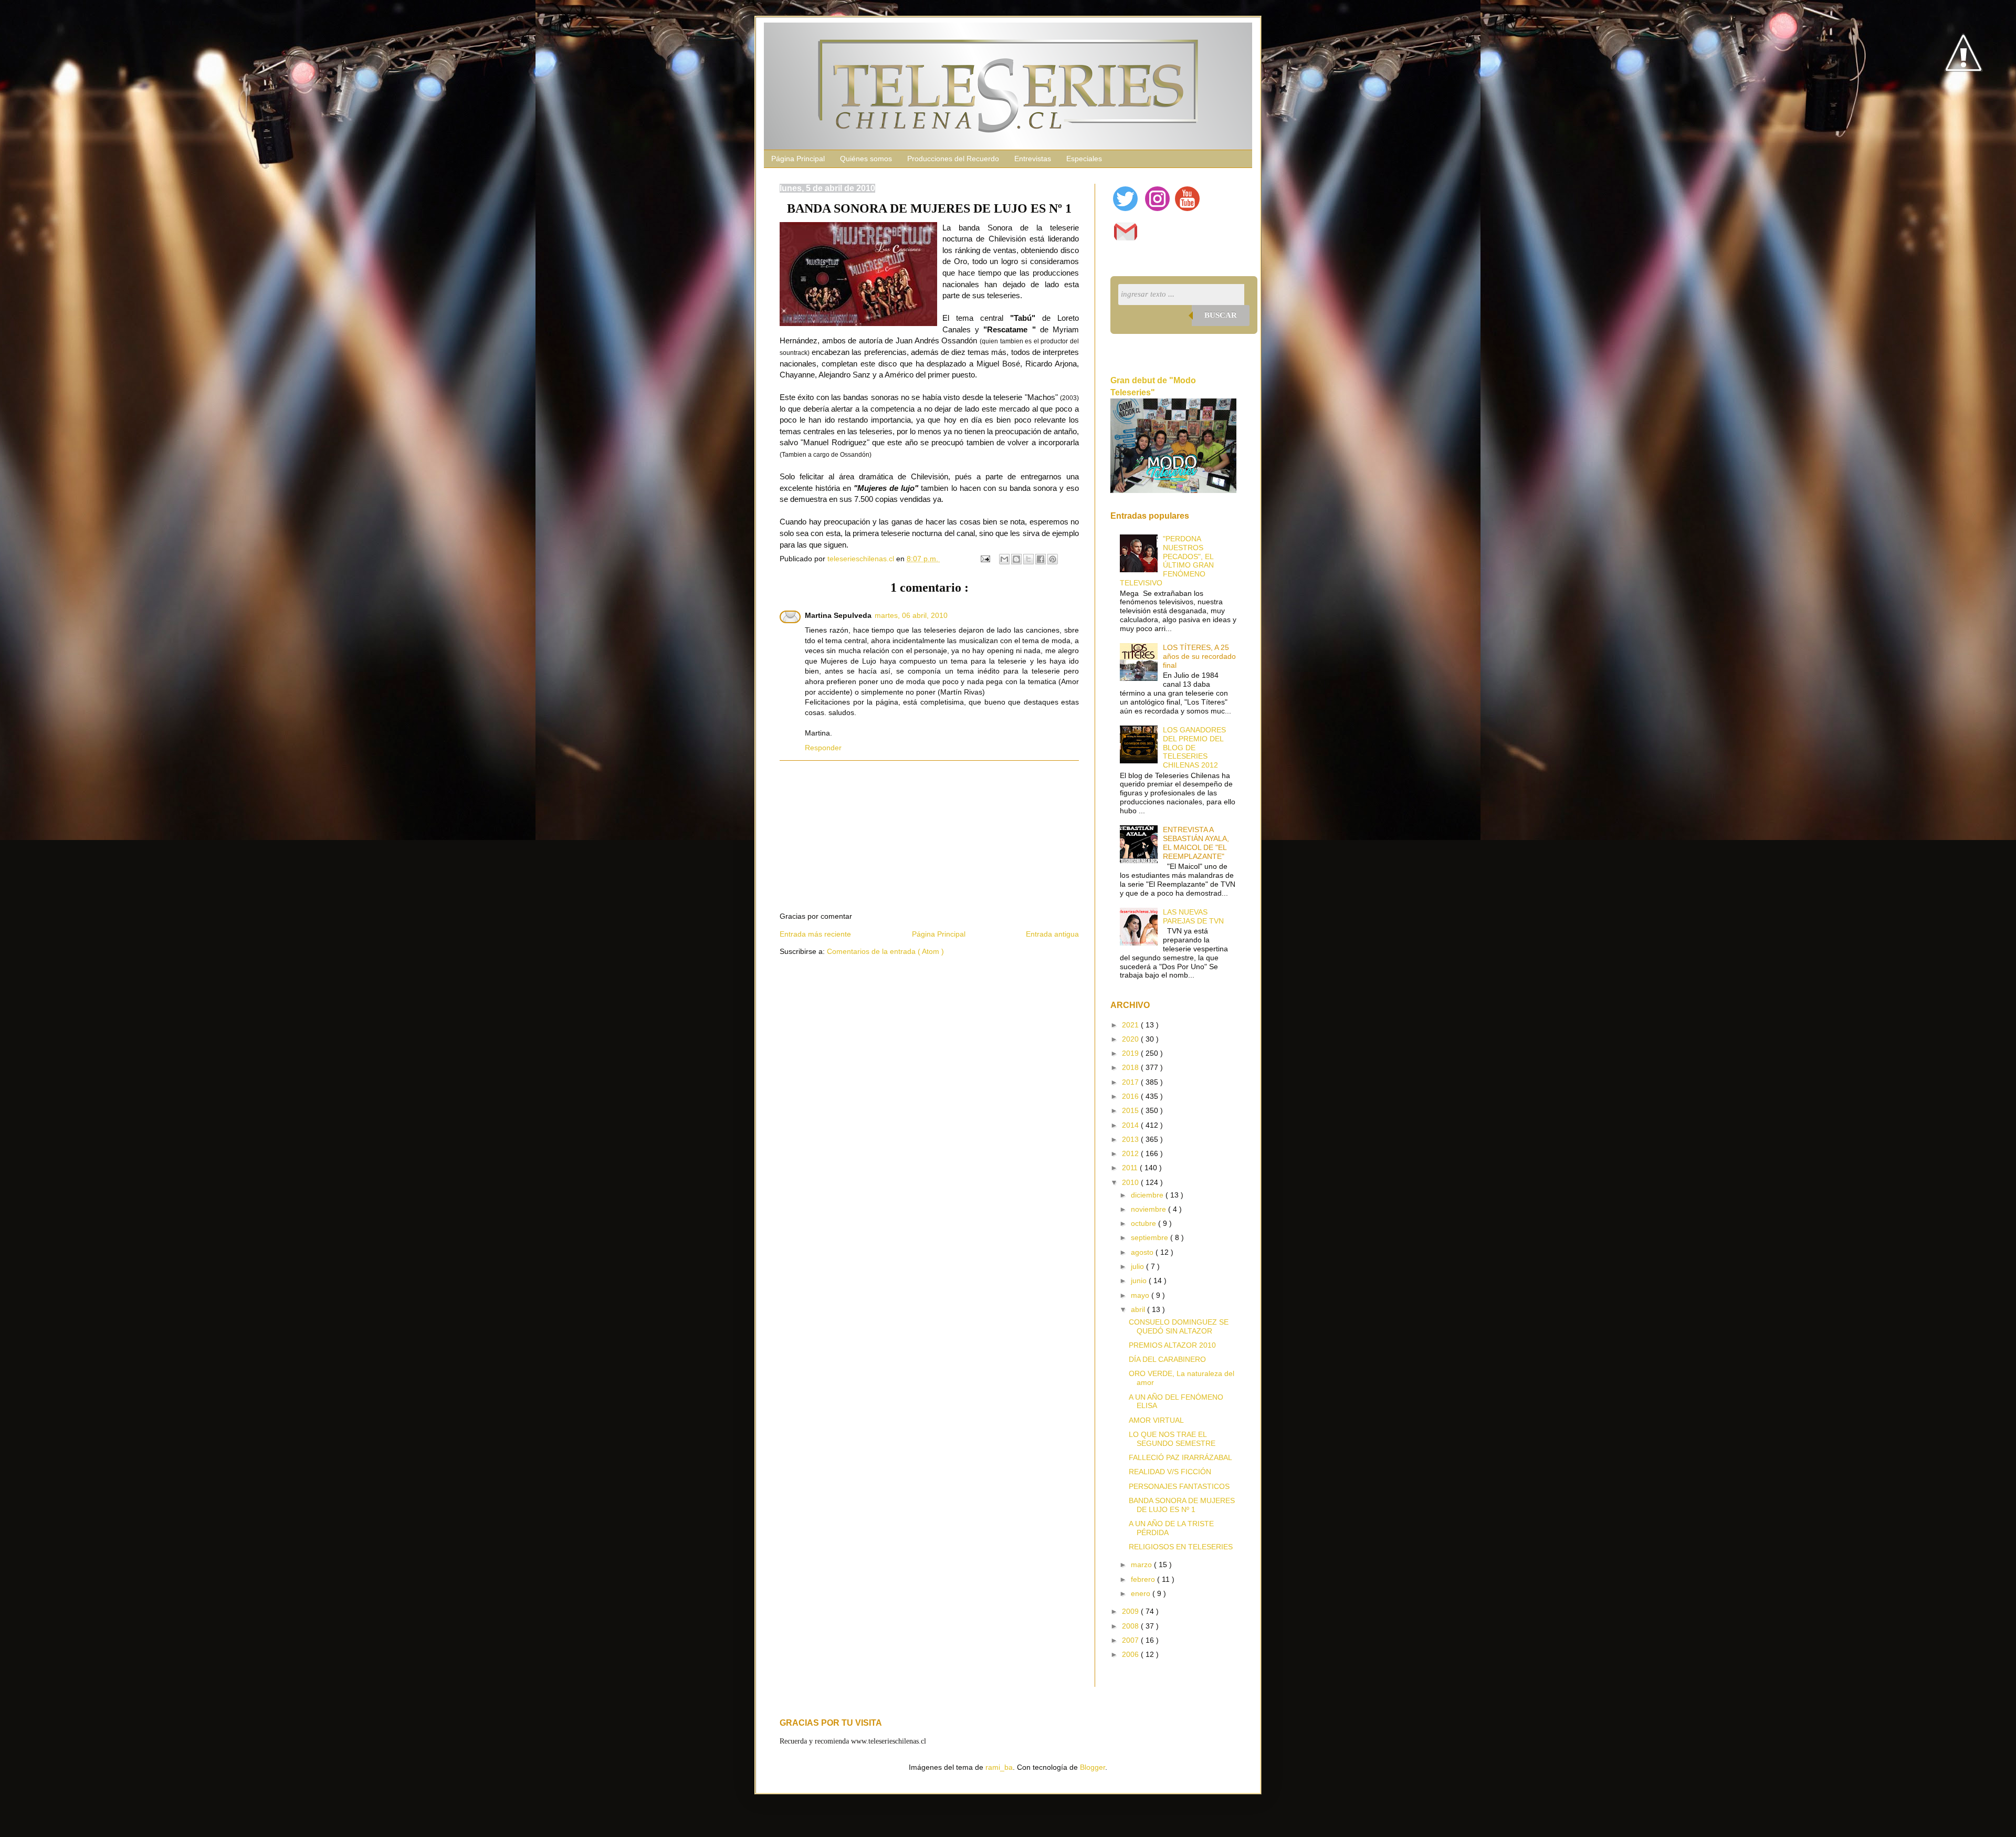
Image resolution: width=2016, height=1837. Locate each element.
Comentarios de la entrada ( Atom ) (885, 951)
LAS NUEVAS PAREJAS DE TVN (1193, 916)
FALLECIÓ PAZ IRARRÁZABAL (1180, 1457)
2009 (1131, 1611)
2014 (1131, 1125)
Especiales (1084, 159)
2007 (1131, 1640)
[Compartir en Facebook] (1041, 559)
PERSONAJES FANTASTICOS (1179, 1486)
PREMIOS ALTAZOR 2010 (1172, 1345)
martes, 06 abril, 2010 (911, 615)
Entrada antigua (1052, 934)
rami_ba (999, 1767)
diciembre (1148, 1195)
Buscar (1221, 315)
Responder (823, 748)
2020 (1131, 1039)
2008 (1131, 1626)
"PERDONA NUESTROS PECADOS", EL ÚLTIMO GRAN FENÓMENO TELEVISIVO (1167, 561)
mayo (1141, 1295)
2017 (1131, 1082)
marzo (1142, 1565)
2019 (1131, 1053)
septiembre (1151, 1237)
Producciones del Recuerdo (953, 159)
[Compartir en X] (1028, 559)
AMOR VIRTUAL (1156, 1420)
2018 (1131, 1067)
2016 (1131, 1096)
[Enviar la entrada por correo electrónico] (985, 559)
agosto (1143, 1252)
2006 (1131, 1654)
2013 (1131, 1139)
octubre (1144, 1223)
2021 (1131, 1025)
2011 (1131, 1168)
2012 (1131, 1153)
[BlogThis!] (1016, 559)
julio (1138, 1266)
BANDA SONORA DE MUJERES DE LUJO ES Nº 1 (1182, 1505)
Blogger (1093, 1767)
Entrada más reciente (815, 934)
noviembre (1149, 1209)
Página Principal (798, 159)
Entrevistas (1033, 159)
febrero (1144, 1579)
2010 (1131, 1182)
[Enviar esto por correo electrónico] (1004, 559)
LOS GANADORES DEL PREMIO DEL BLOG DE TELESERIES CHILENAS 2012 (1194, 747)
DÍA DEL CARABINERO (1167, 1359)
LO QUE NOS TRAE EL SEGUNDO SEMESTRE (1172, 1439)
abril (1139, 1309)
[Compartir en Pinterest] (1053, 559)
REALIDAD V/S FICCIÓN (1170, 1472)
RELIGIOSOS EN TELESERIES (1181, 1547)
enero (1142, 1593)
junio (1140, 1280)
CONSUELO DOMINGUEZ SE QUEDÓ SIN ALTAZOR (1179, 1326)
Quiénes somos (866, 159)
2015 (1131, 1110)
